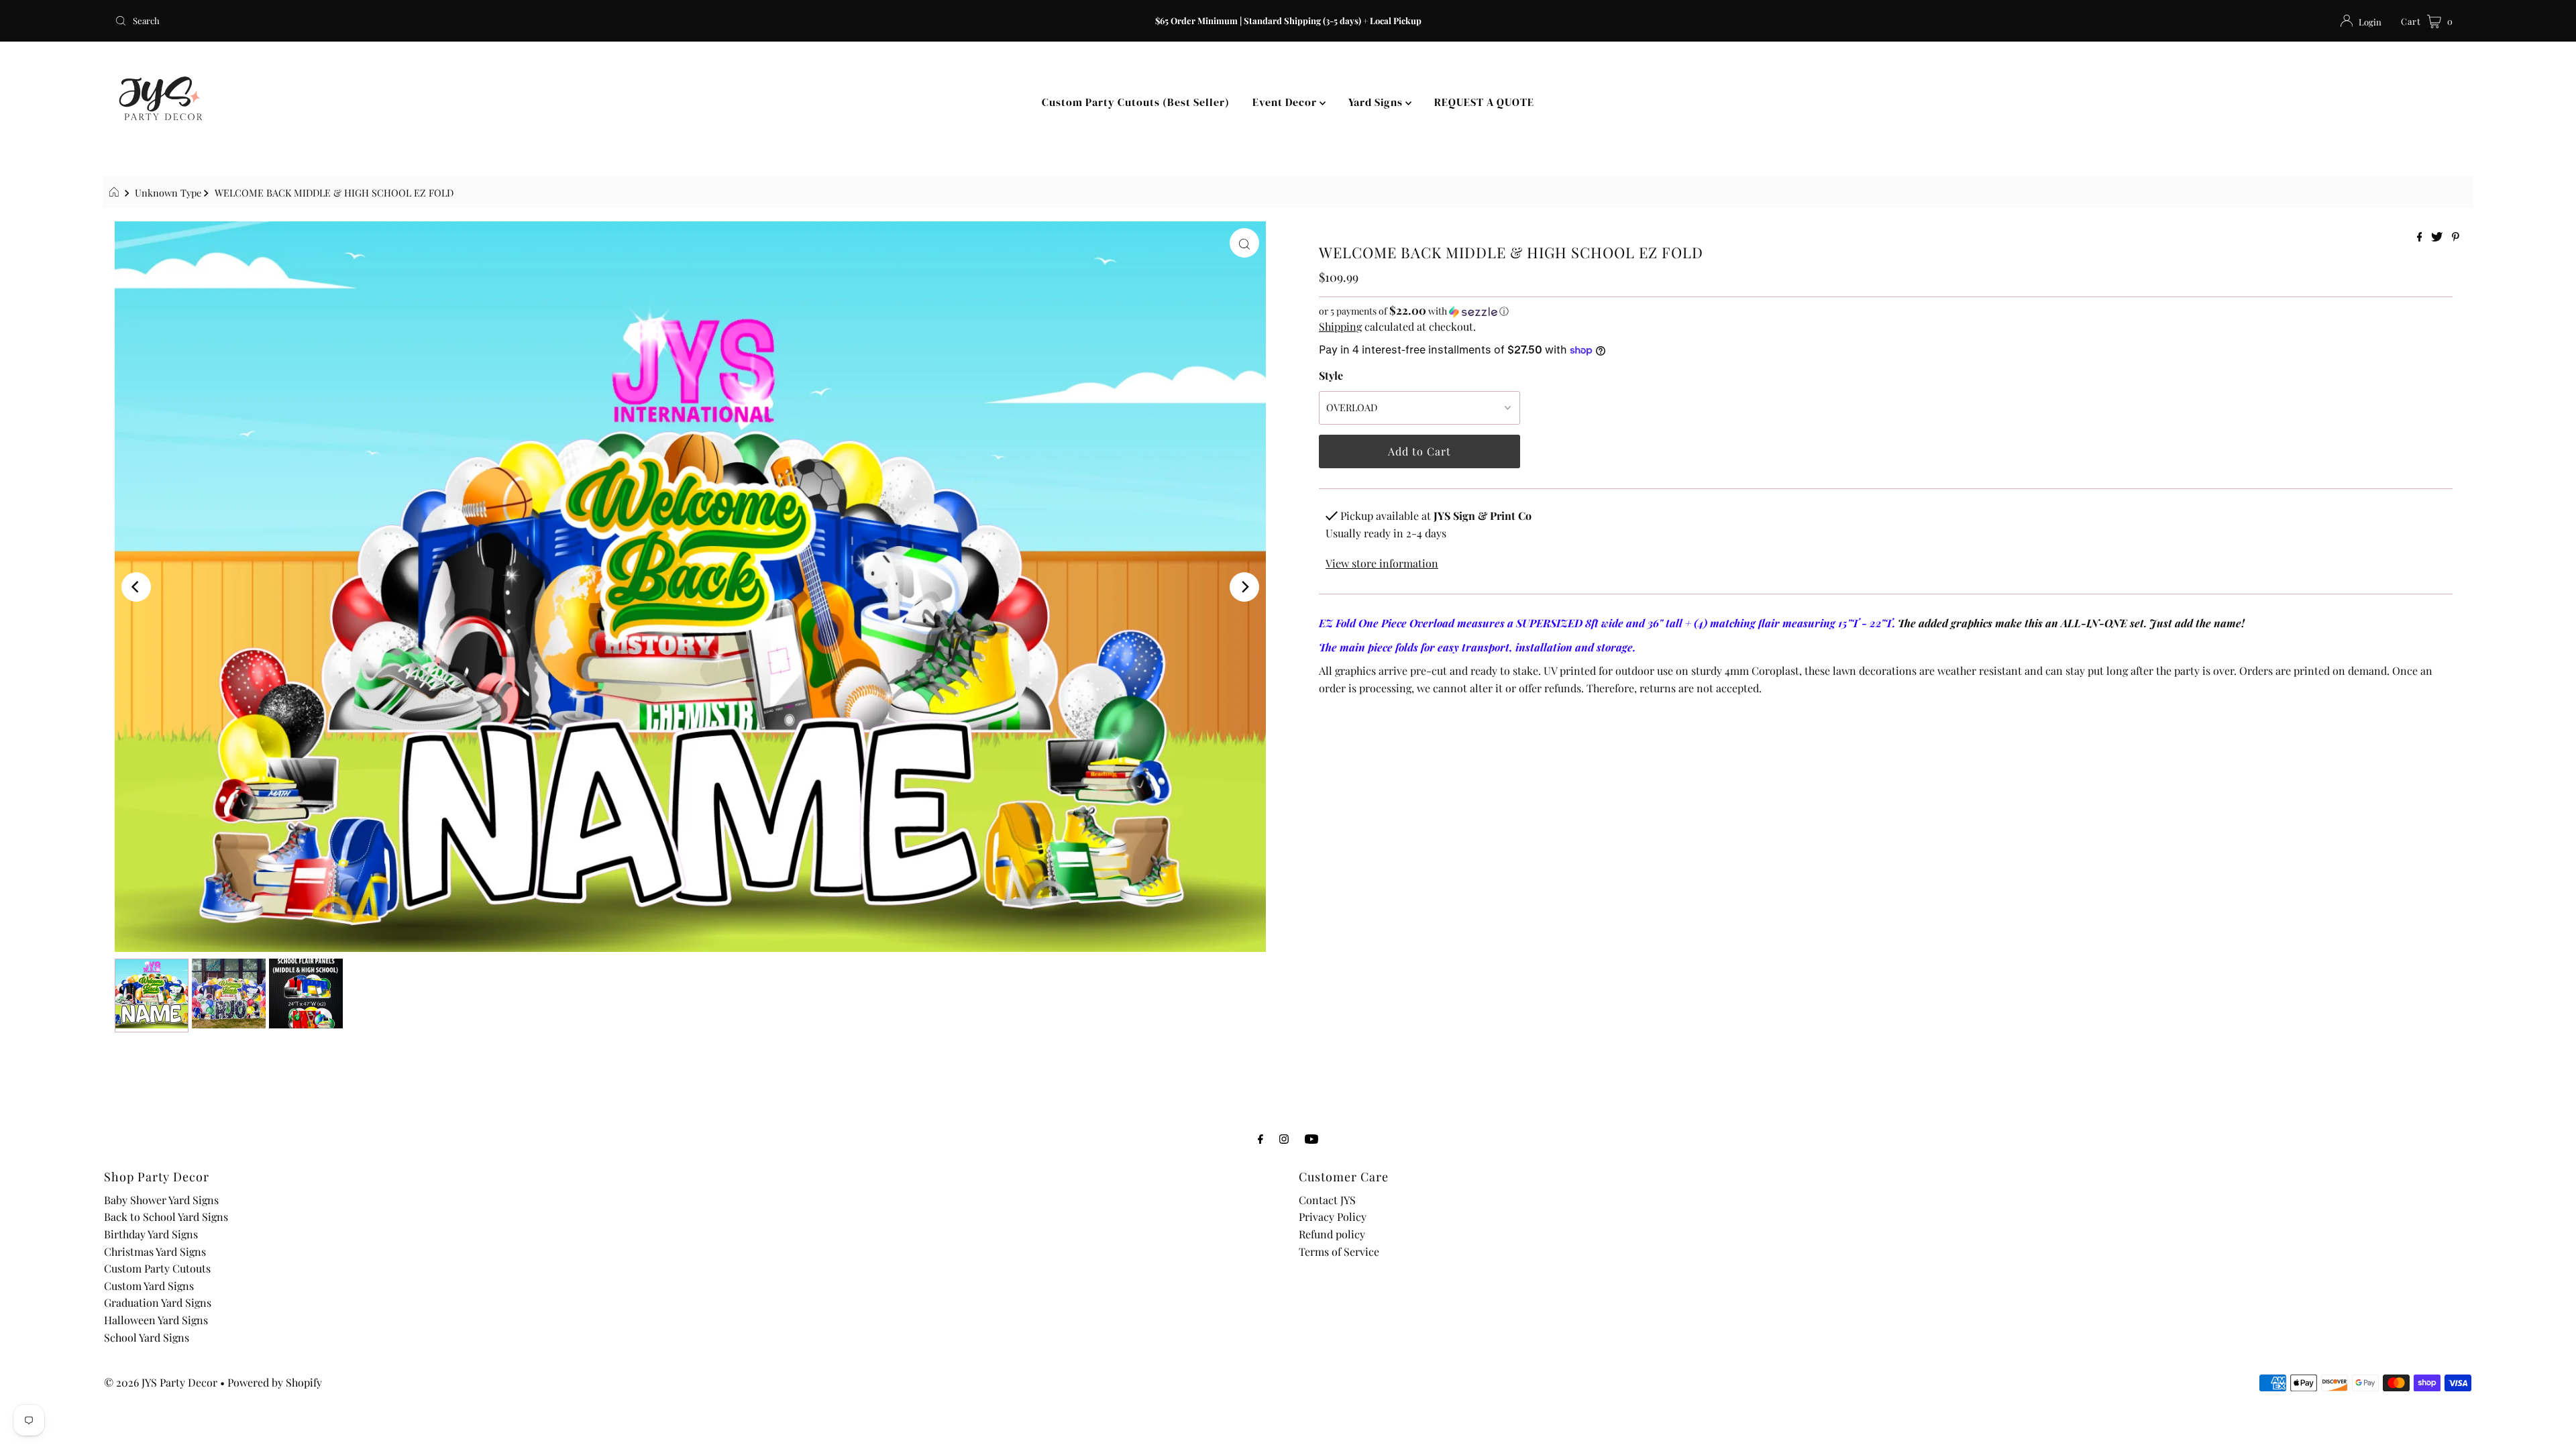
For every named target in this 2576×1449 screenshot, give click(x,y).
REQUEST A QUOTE (1484, 102)
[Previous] (136, 587)
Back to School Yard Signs (166, 1217)
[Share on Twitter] (2438, 237)
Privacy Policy (1333, 1217)
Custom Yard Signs (149, 1286)
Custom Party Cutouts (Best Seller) (1136, 102)
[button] (1886, 311)
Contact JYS (1327, 1200)
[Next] (1244, 587)
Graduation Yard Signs (158, 1302)
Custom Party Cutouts (157, 1268)
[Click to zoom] (1244, 243)
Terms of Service (1339, 1251)
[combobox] (499, 21)
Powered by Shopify (275, 1382)
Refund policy (1332, 1234)
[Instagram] (1284, 1138)
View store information (1382, 563)
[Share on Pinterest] (2456, 237)
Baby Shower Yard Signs (161, 1200)
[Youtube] (1311, 1138)
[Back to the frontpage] (116, 193)
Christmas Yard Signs (155, 1251)
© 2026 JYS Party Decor (161, 1382)
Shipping (1340, 326)
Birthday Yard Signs (151, 1234)
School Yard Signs (147, 1337)
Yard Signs (1377, 102)
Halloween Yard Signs (156, 1320)
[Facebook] (1260, 1138)
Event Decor (1286, 102)
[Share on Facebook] (2421, 237)
